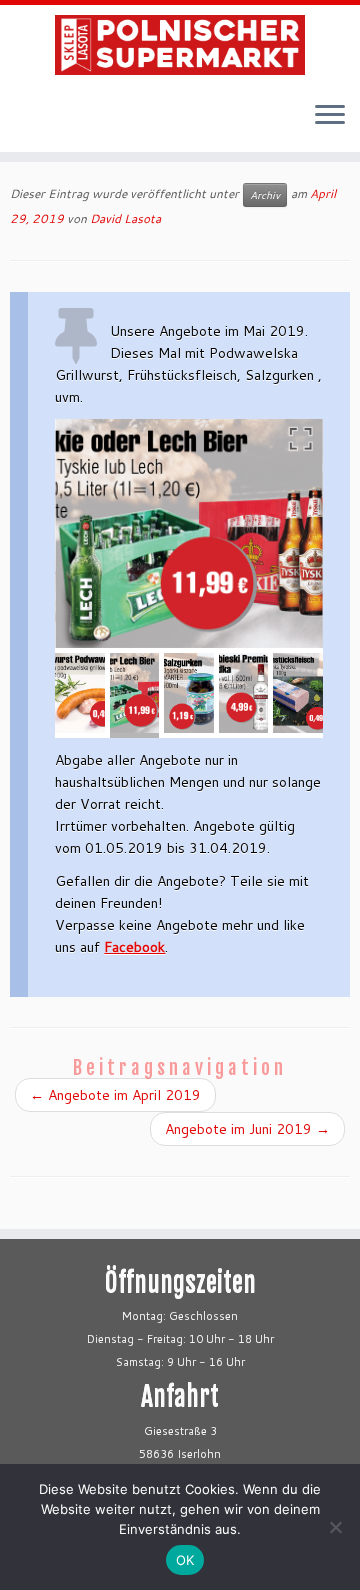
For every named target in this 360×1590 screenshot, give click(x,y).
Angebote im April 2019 (115, 1095)
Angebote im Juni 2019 (247, 1129)
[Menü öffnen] (330, 116)
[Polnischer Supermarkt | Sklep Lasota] (180, 45)
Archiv (265, 195)
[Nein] (335, 1527)
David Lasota (125, 218)
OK (185, 1560)
